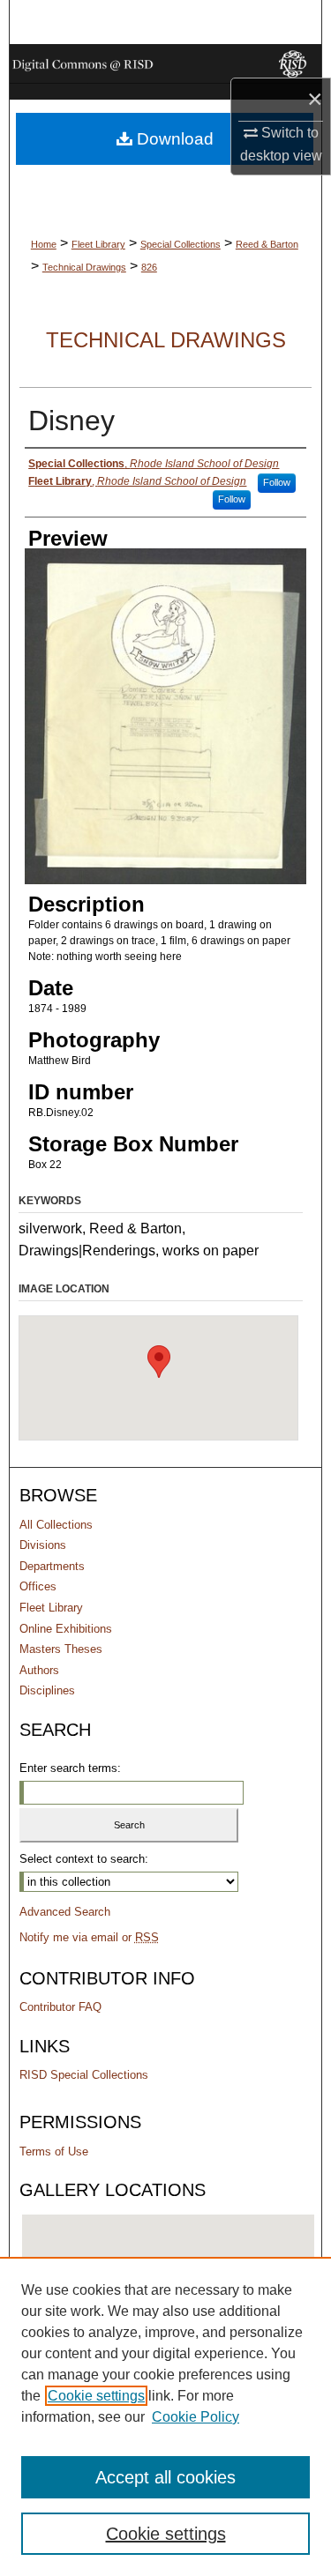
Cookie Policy (196, 2417)
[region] (165, 2416)
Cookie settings (96, 2396)
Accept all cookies (165, 2477)
